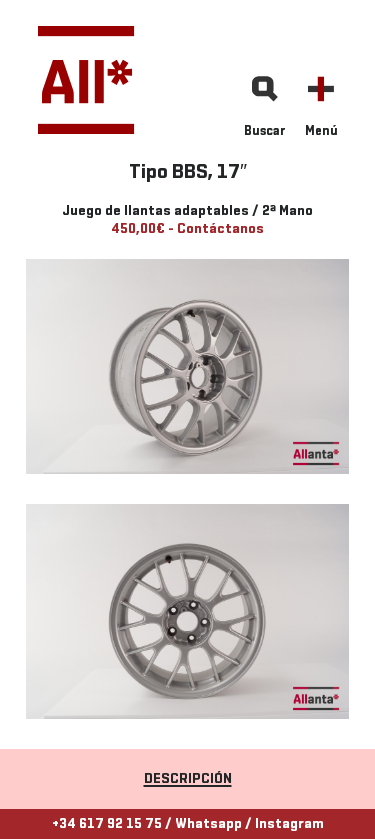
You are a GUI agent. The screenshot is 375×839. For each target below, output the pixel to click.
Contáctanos (220, 229)
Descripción (188, 779)
